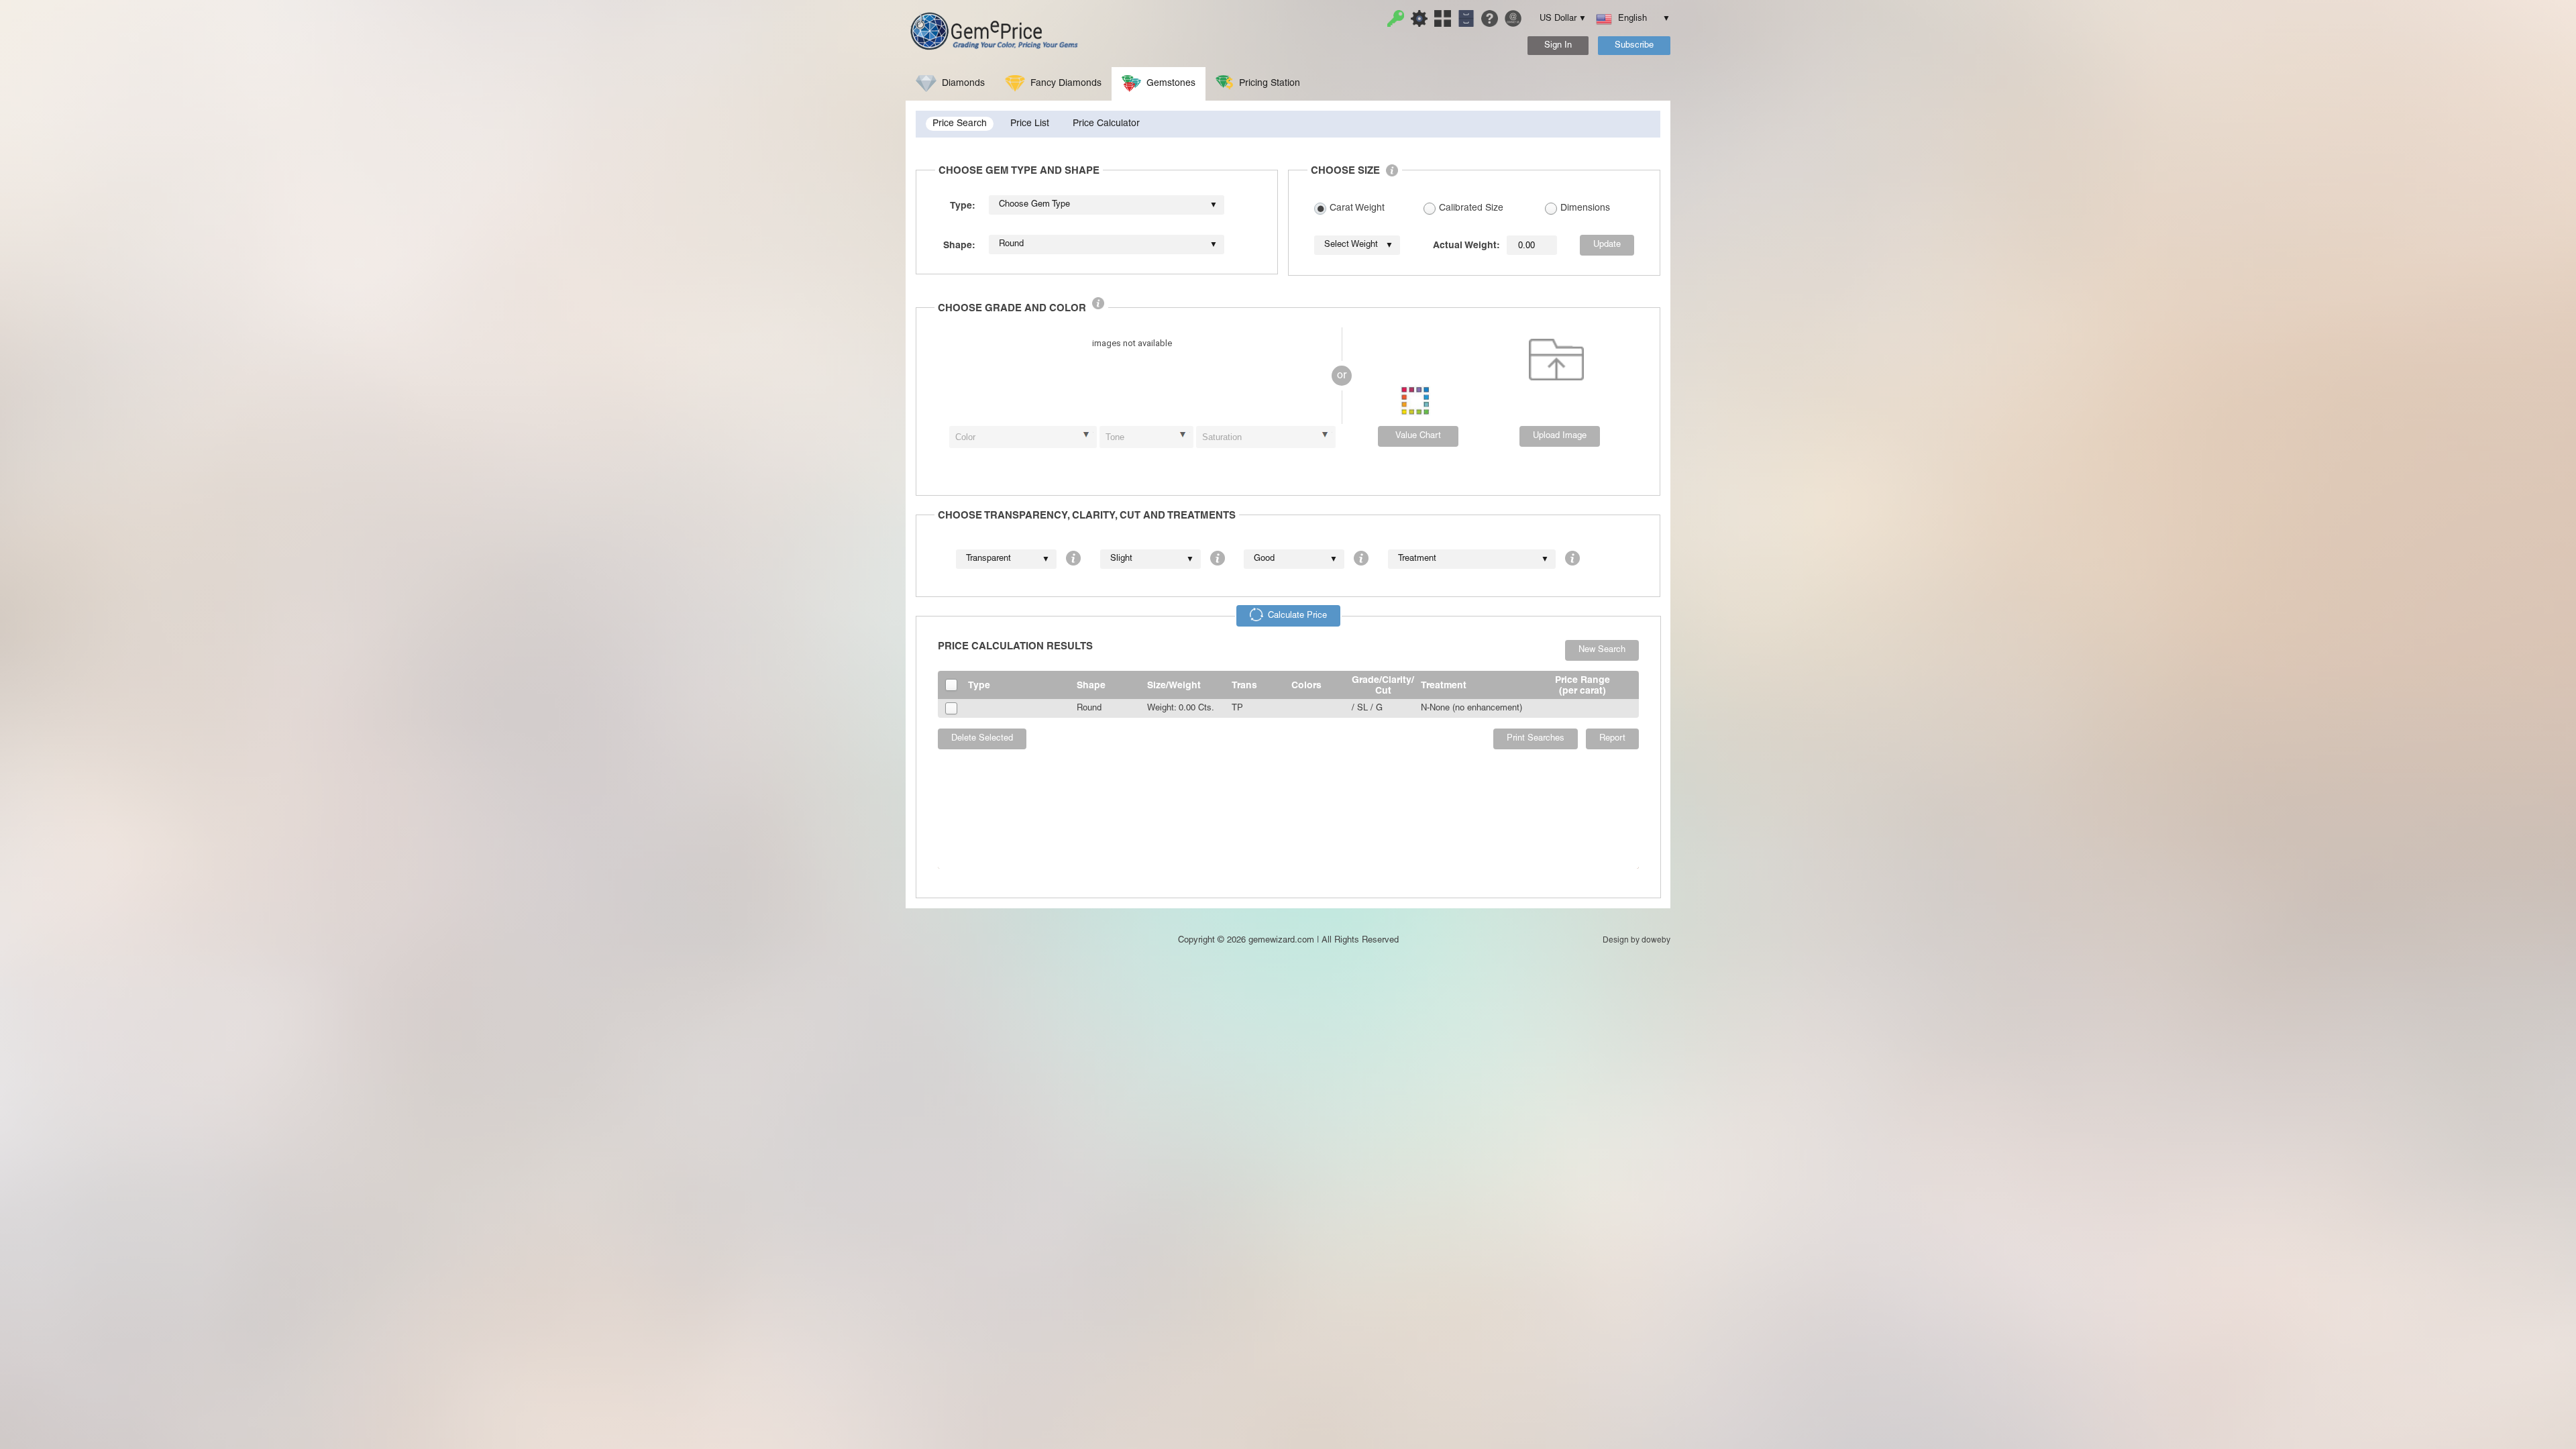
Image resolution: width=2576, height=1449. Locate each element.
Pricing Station (1270, 84)
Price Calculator (1106, 124)
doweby (1656, 940)
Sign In (1558, 46)
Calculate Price (1297, 616)
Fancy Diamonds (1066, 84)
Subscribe (1634, 46)
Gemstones (1171, 84)
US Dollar (1558, 19)
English (1638, 19)
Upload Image (1560, 436)
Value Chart (1418, 436)
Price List (1030, 124)
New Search (1602, 650)
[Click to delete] (1556, 360)
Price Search (960, 124)
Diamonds (963, 84)
